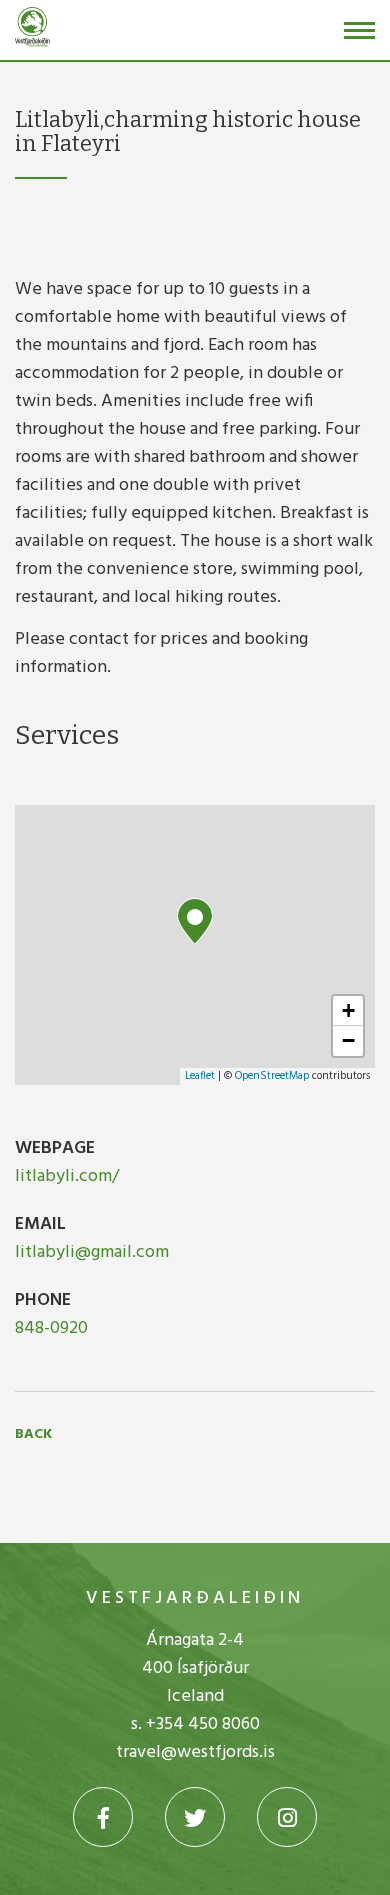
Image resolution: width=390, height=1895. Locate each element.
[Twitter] (195, 1817)
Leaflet (200, 1076)
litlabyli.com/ (67, 1176)
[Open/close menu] (359, 30)
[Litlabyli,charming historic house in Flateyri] (195, 921)
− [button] (348, 1040)
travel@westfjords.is (195, 1752)
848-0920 (51, 1328)
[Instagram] (287, 1817)
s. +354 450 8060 (195, 1724)
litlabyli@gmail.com (92, 1252)
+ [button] (348, 1010)
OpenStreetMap (272, 1076)
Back (33, 1435)
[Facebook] (103, 1817)
